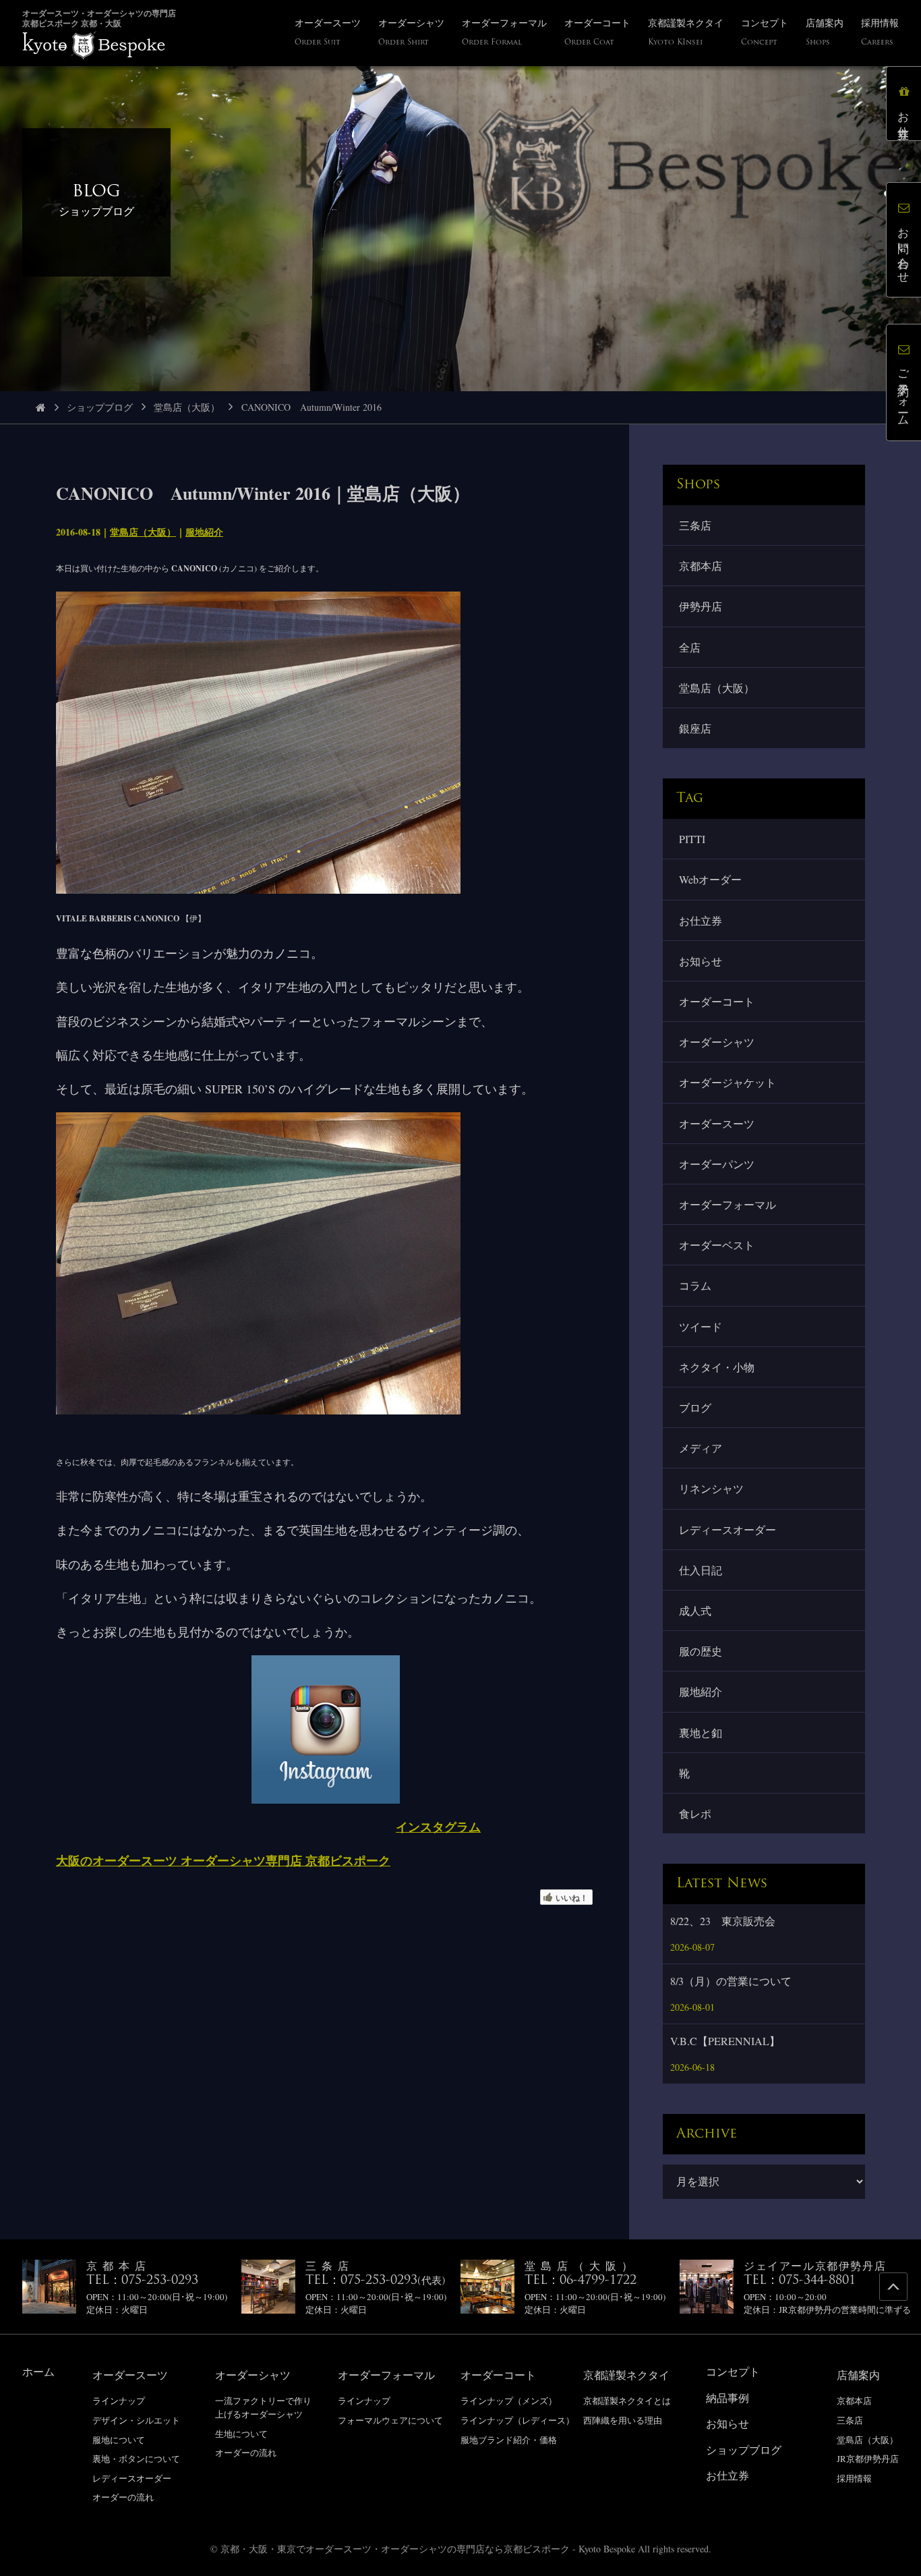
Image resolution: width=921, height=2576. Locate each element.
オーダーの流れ (123, 2497)
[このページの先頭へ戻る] (893, 2287)
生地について (241, 2434)
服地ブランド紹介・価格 (509, 2440)
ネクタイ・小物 (717, 1367)
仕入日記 (701, 1570)
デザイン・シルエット (136, 2420)
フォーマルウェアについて (390, 2420)
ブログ (695, 1407)
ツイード (701, 1326)
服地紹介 (204, 532)
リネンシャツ (711, 1488)
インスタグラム (438, 1827)
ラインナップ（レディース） (517, 2420)
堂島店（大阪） (187, 407)
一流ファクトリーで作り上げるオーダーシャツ (263, 2407)
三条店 (695, 525)
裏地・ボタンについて (136, 2459)
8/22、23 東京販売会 (723, 1921)
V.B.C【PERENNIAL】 (725, 2041)
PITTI (692, 839)
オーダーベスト (717, 1245)
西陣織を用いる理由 (623, 2420)
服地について (119, 2440)
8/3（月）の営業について (731, 1981)
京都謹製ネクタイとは (627, 2401)
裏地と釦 (701, 1733)
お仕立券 (701, 920)
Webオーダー (710, 879)
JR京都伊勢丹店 (868, 2459)
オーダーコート (717, 1001)
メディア (701, 1448)
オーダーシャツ (717, 1042)
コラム (695, 1285)
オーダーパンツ (717, 1164)
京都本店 (701, 566)
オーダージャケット (727, 1082)
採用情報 (854, 2478)
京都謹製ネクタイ (626, 2375)
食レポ (695, 1813)
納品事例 (727, 2398)
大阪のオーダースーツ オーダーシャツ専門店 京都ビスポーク (223, 1860)
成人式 (695, 1610)
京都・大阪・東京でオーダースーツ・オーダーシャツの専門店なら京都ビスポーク (395, 2549)
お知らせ (701, 961)
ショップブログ (100, 407)
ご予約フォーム (904, 392)
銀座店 (695, 728)
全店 (690, 647)
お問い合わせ (904, 249)
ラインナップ (119, 2401)
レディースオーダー (727, 1529)
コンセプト (733, 2371)
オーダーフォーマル (727, 1204)
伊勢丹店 (701, 606)
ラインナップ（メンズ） (509, 2401)
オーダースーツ (717, 1123)
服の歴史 (701, 1651)
